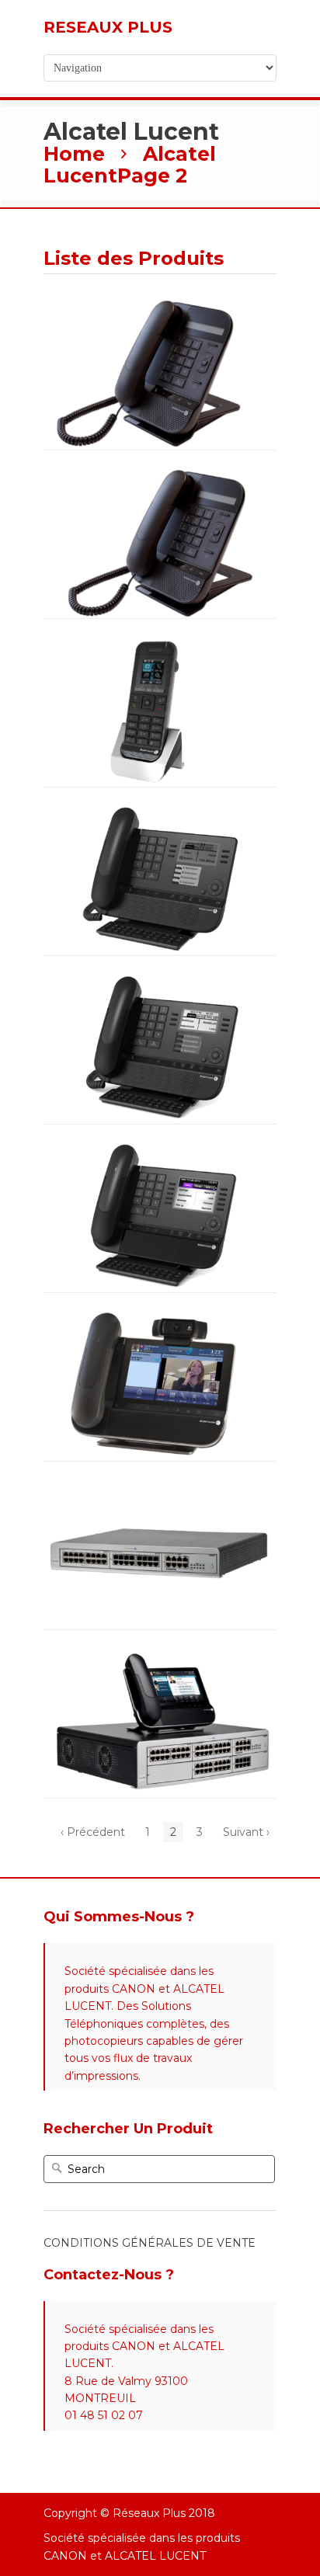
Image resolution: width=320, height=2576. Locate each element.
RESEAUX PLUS (108, 27)
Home (74, 154)
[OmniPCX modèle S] (160, 1500)
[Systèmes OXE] (160, 1669)
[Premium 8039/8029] (160, 826)
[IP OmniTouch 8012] (160, 489)
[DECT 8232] (160, 658)
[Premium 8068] (160, 1163)
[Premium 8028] (160, 995)
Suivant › (246, 1832)
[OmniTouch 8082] (160, 1332)
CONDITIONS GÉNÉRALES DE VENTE (150, 2243)
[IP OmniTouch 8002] (160, 321)
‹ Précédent (93, 1832)
